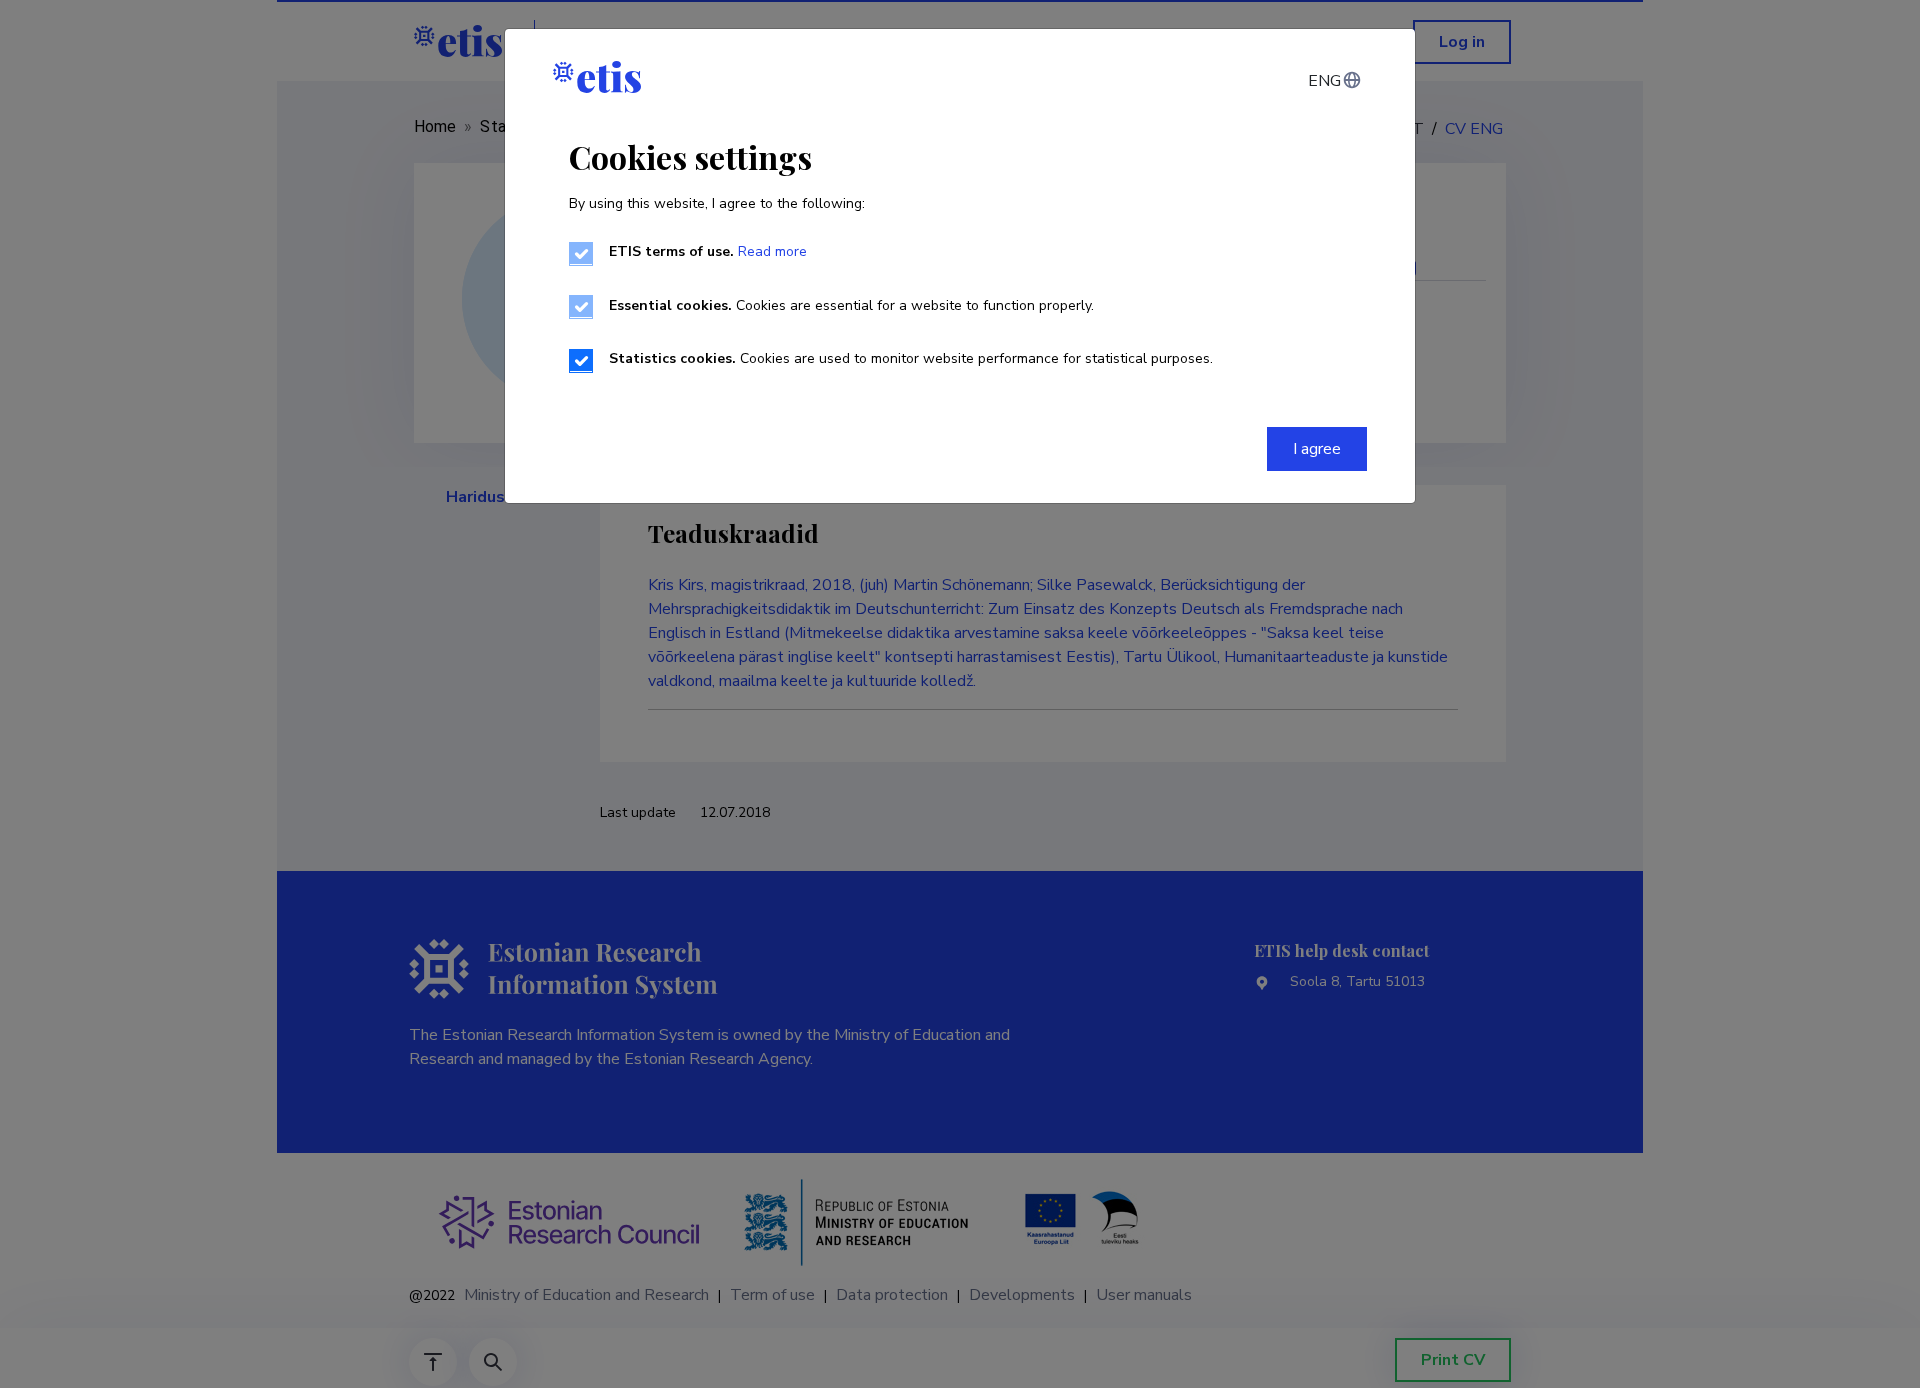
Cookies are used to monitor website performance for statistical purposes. (911, 358)
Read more (772, 251)
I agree (1317, 449)
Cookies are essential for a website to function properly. (851, 305)
